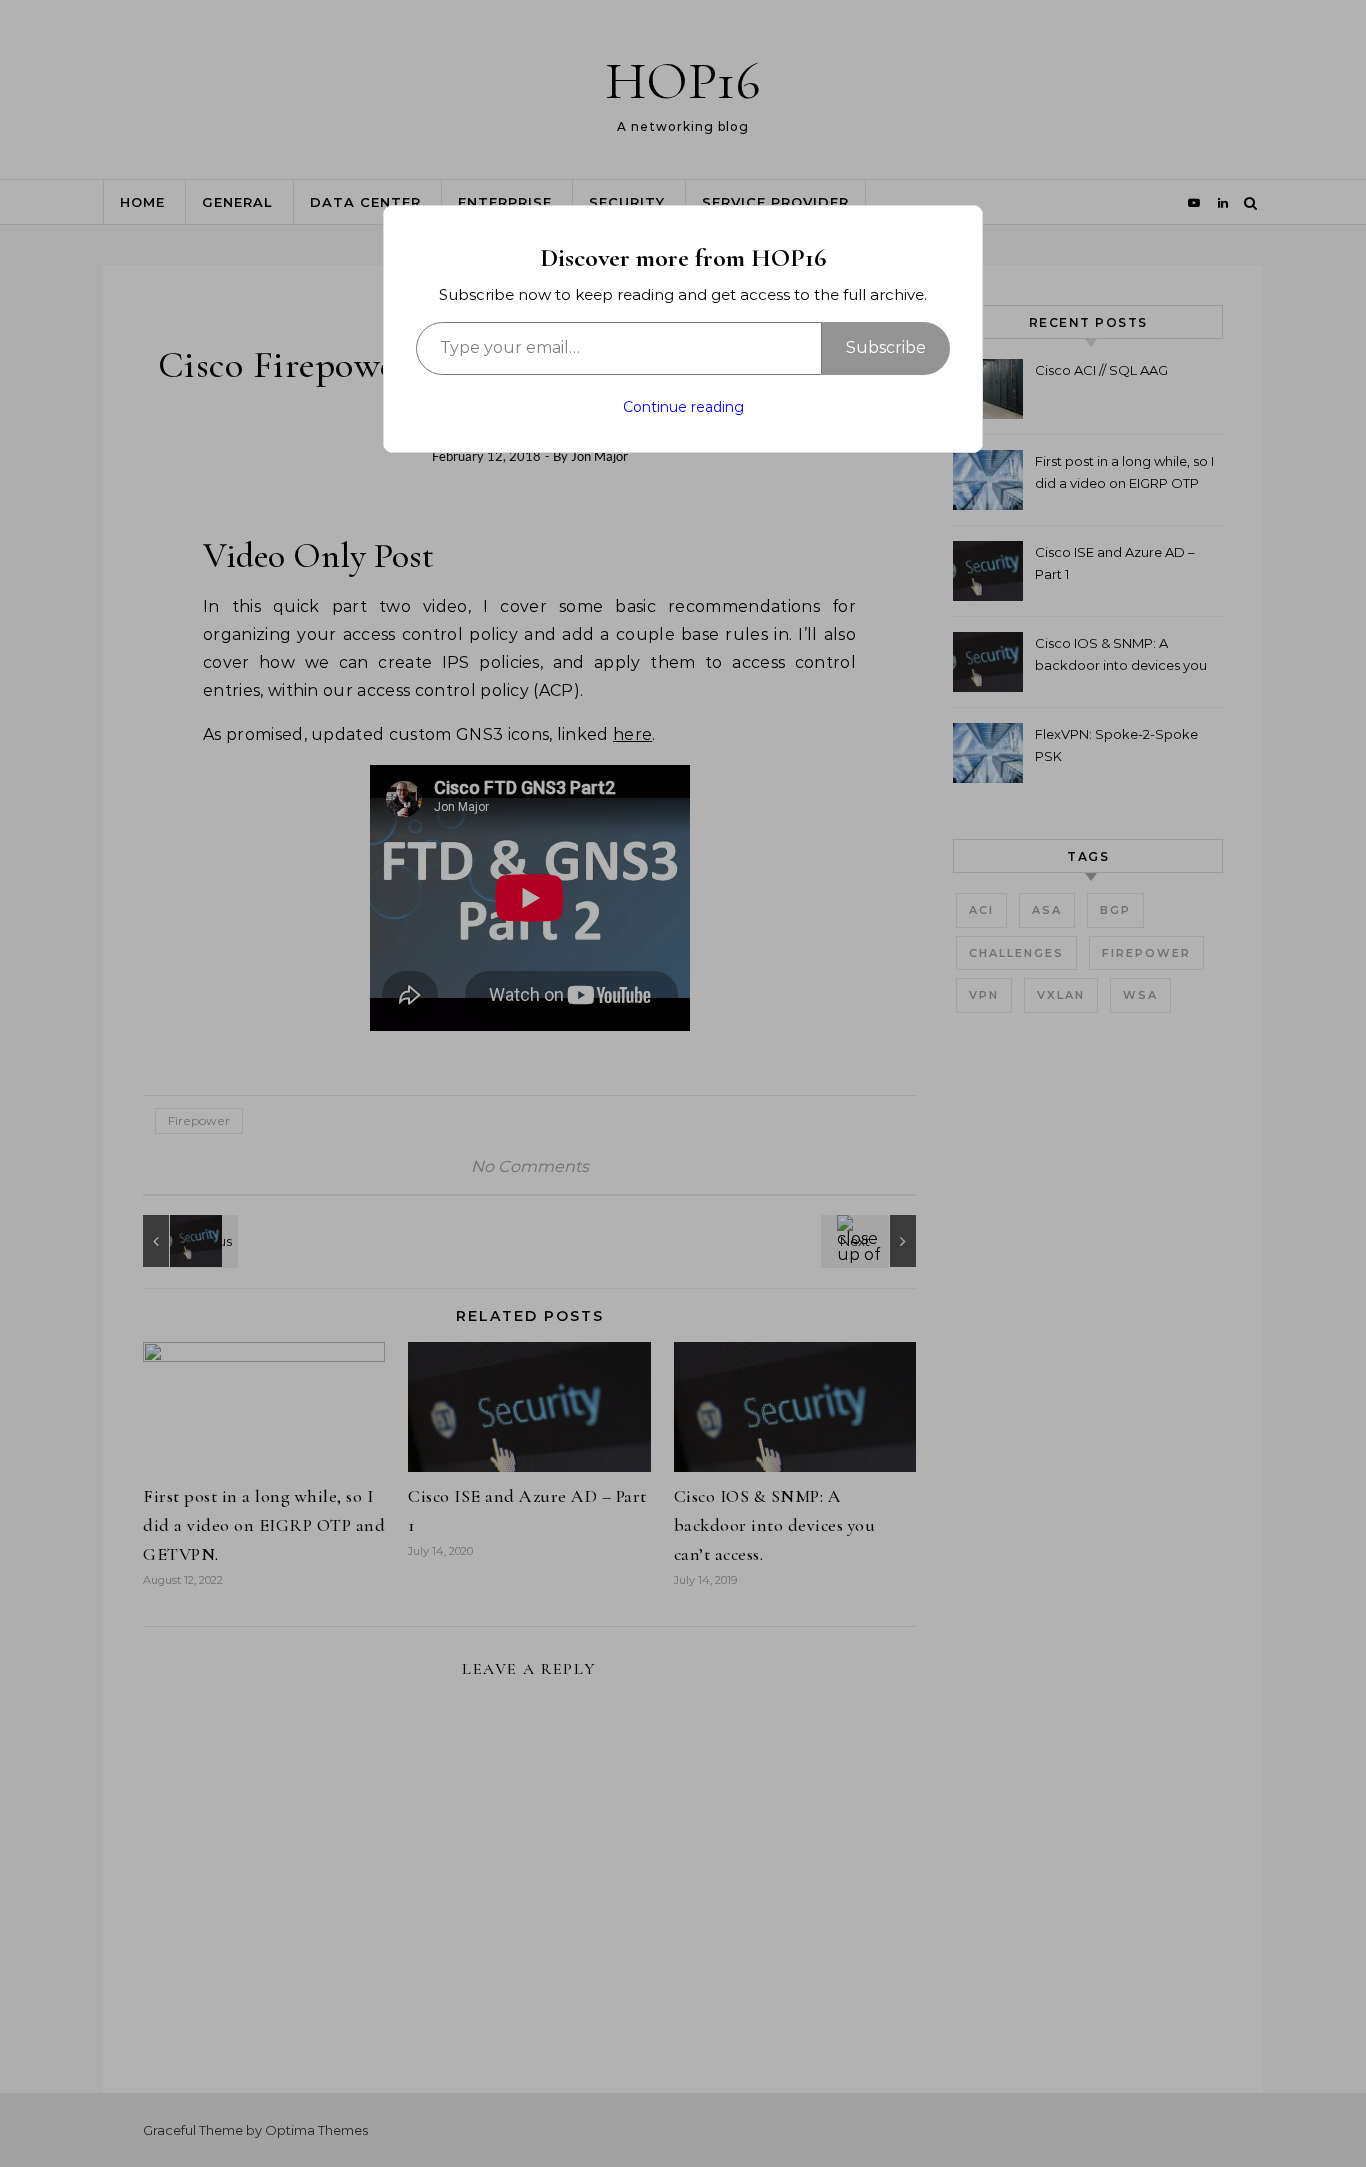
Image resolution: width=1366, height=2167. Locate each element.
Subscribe (886, 347)
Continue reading (683, 407)
